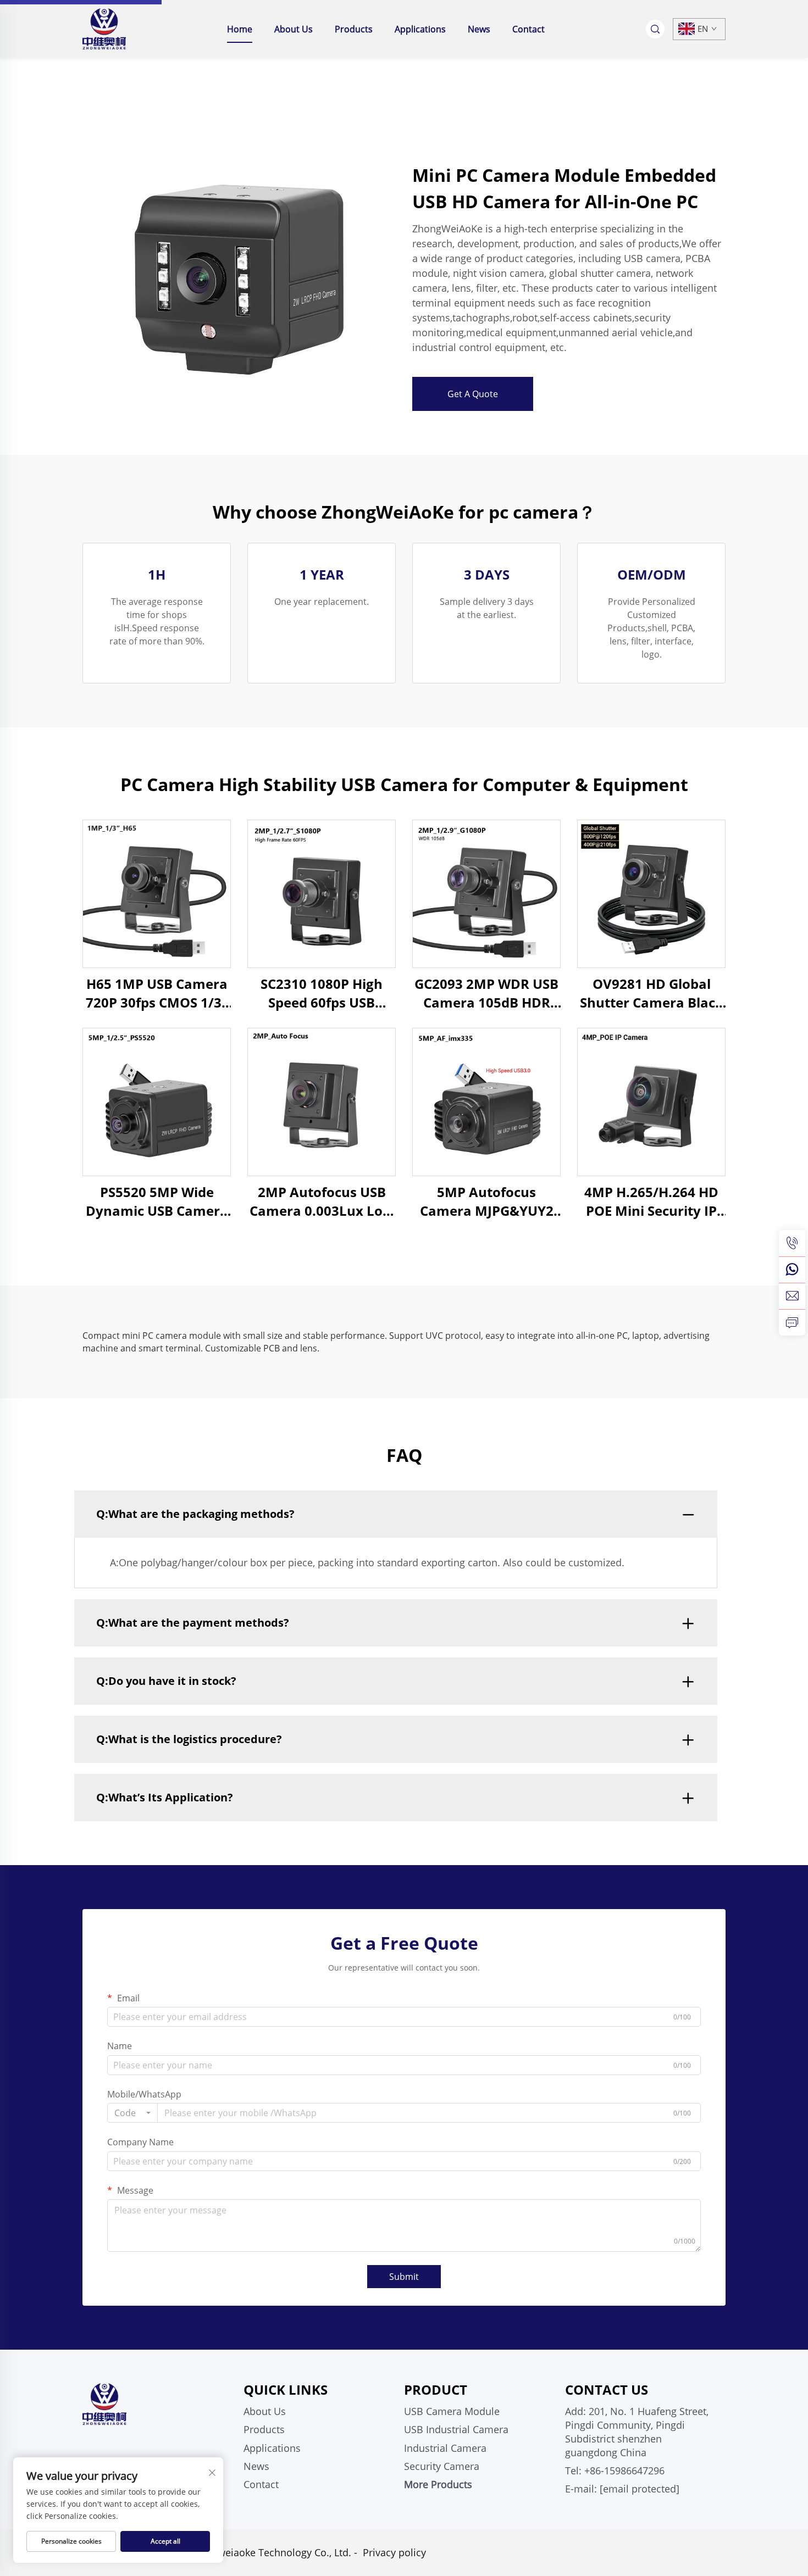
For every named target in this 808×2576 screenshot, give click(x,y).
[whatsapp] (792, 1270)
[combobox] (132, 2113)
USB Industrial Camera (456, 2429)
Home (240, 29)
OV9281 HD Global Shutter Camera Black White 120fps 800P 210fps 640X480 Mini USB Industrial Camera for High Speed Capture (651, 993)
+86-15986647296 (624, 2471)
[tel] (792, 1243)
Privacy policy (394, 2552)
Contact (528, 29)
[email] (792, 1296)
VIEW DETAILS (157, 894)
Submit (404, 2277)
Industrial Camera (445, 2448)
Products (354, 29)
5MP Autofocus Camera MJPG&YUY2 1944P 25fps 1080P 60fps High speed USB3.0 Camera (487, 1201)
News (479, 29)
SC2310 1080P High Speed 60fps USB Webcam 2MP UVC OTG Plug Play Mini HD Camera (322, 993)
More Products (438, 2484)
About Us (294, 29)
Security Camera (442, 2466)
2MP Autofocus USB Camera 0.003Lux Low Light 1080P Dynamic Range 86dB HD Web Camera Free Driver (322, 1201)
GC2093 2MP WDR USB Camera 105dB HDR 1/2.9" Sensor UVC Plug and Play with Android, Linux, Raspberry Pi (486, 993)
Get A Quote (473, 394)
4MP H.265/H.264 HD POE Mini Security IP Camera (651, 1201)
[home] (104, 28)
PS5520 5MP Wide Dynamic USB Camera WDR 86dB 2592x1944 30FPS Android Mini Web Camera (157, 1201)
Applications (420, 29)
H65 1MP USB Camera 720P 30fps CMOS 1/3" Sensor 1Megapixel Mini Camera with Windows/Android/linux (157, 993)
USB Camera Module (452, 2411)
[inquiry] (792, 1322)
